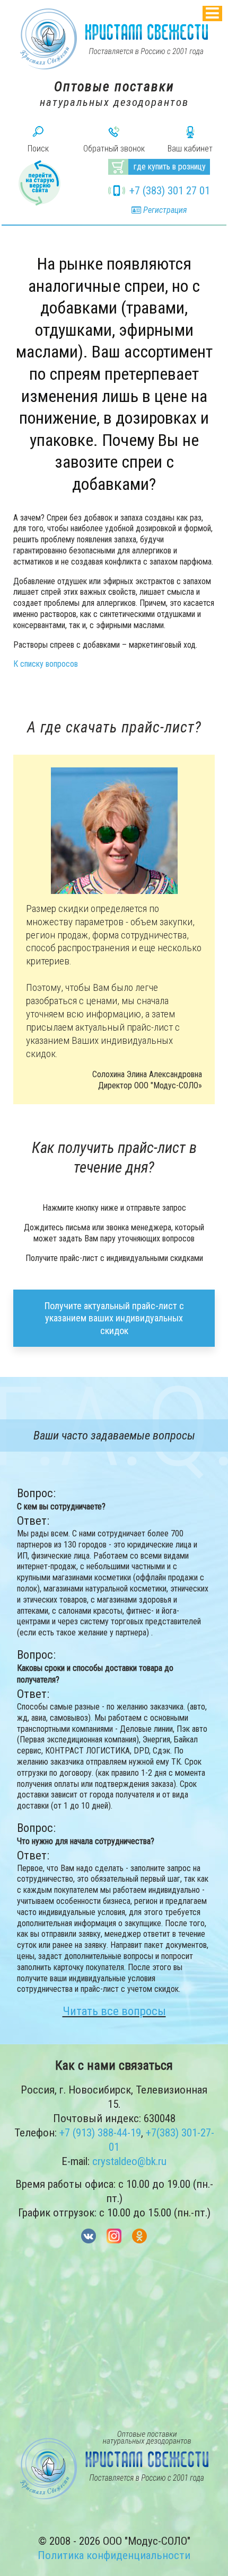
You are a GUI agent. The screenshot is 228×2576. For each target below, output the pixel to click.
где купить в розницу (170, 167)
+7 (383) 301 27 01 (170, 191)
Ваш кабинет (190, 149)
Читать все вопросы (114, 2011)
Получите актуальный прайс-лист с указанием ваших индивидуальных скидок (114, 1318)
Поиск (38, 149)
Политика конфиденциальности (114, 2555)
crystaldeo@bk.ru (129, 2161)
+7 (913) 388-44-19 (100, 2133)
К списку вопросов (46, 664)
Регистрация (164, 210)
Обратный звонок (114, 149)
